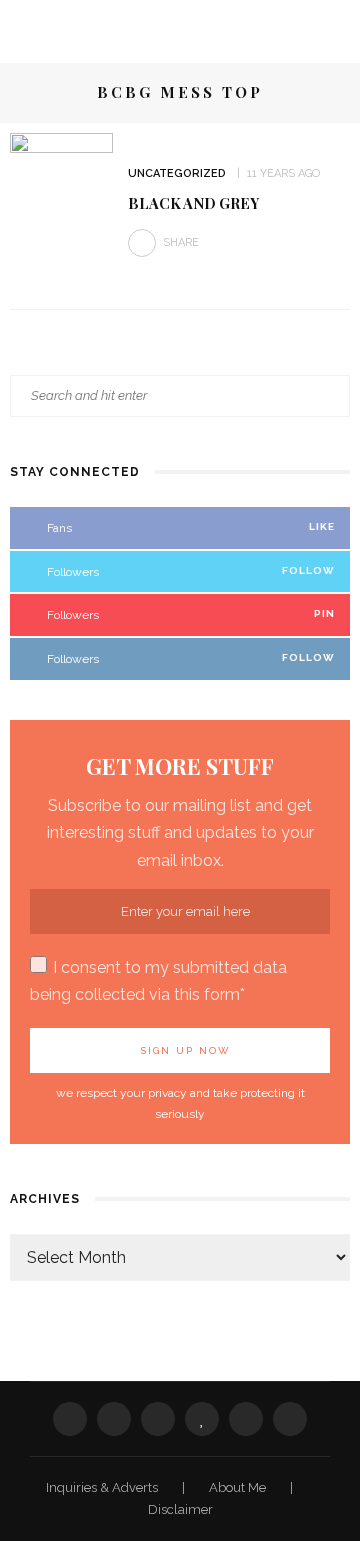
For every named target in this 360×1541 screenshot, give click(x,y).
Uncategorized (177, 173)
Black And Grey (193, 203)
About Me (239, 1487)
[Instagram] (246, 1419)
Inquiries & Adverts (103, 1487)
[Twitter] (114, 1419)
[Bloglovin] (202, 1419)
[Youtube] (290, 1419)
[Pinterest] (158, 1419)
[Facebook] (70, 1419)
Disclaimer (180, 1509)
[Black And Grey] (61, 209)
